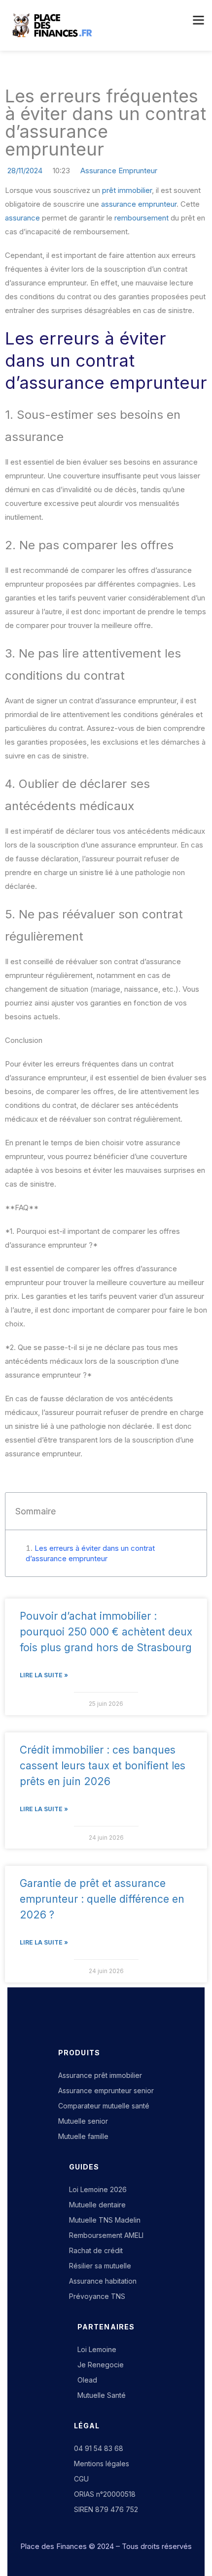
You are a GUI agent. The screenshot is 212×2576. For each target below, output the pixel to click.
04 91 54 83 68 (99, 2448)
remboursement (141, 218)
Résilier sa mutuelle (100, 2266)
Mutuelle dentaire (97, 2205)
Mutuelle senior (83, 2121)
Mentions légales (102, 2464)
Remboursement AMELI (106, 2235)
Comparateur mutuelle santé (104, 2106)
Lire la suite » (44, 1675)
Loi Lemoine (97, 2349)
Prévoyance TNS (97, 2296)
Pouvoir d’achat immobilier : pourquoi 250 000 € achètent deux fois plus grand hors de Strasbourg (106, 1632)
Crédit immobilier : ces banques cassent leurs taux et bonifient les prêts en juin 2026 (103, 1766)
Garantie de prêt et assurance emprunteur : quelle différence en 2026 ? (102, 1899)
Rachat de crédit (96, 2250)
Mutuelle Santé (102, 2395)
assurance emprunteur (139, 204)
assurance (22, 218)
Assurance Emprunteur (119, 171)
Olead (87, 2380)
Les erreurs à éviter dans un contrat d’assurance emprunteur (90, 1553)
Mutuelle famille (83, 2136)
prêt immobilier (127, 190)
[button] (197, 21)
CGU (81, 2479)
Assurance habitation (103, 2281)
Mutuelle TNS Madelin (105, 2220)
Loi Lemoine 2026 (98, 2189)
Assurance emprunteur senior (106, 2090)
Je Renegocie (101, 2365)
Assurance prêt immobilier (100, 2075)
